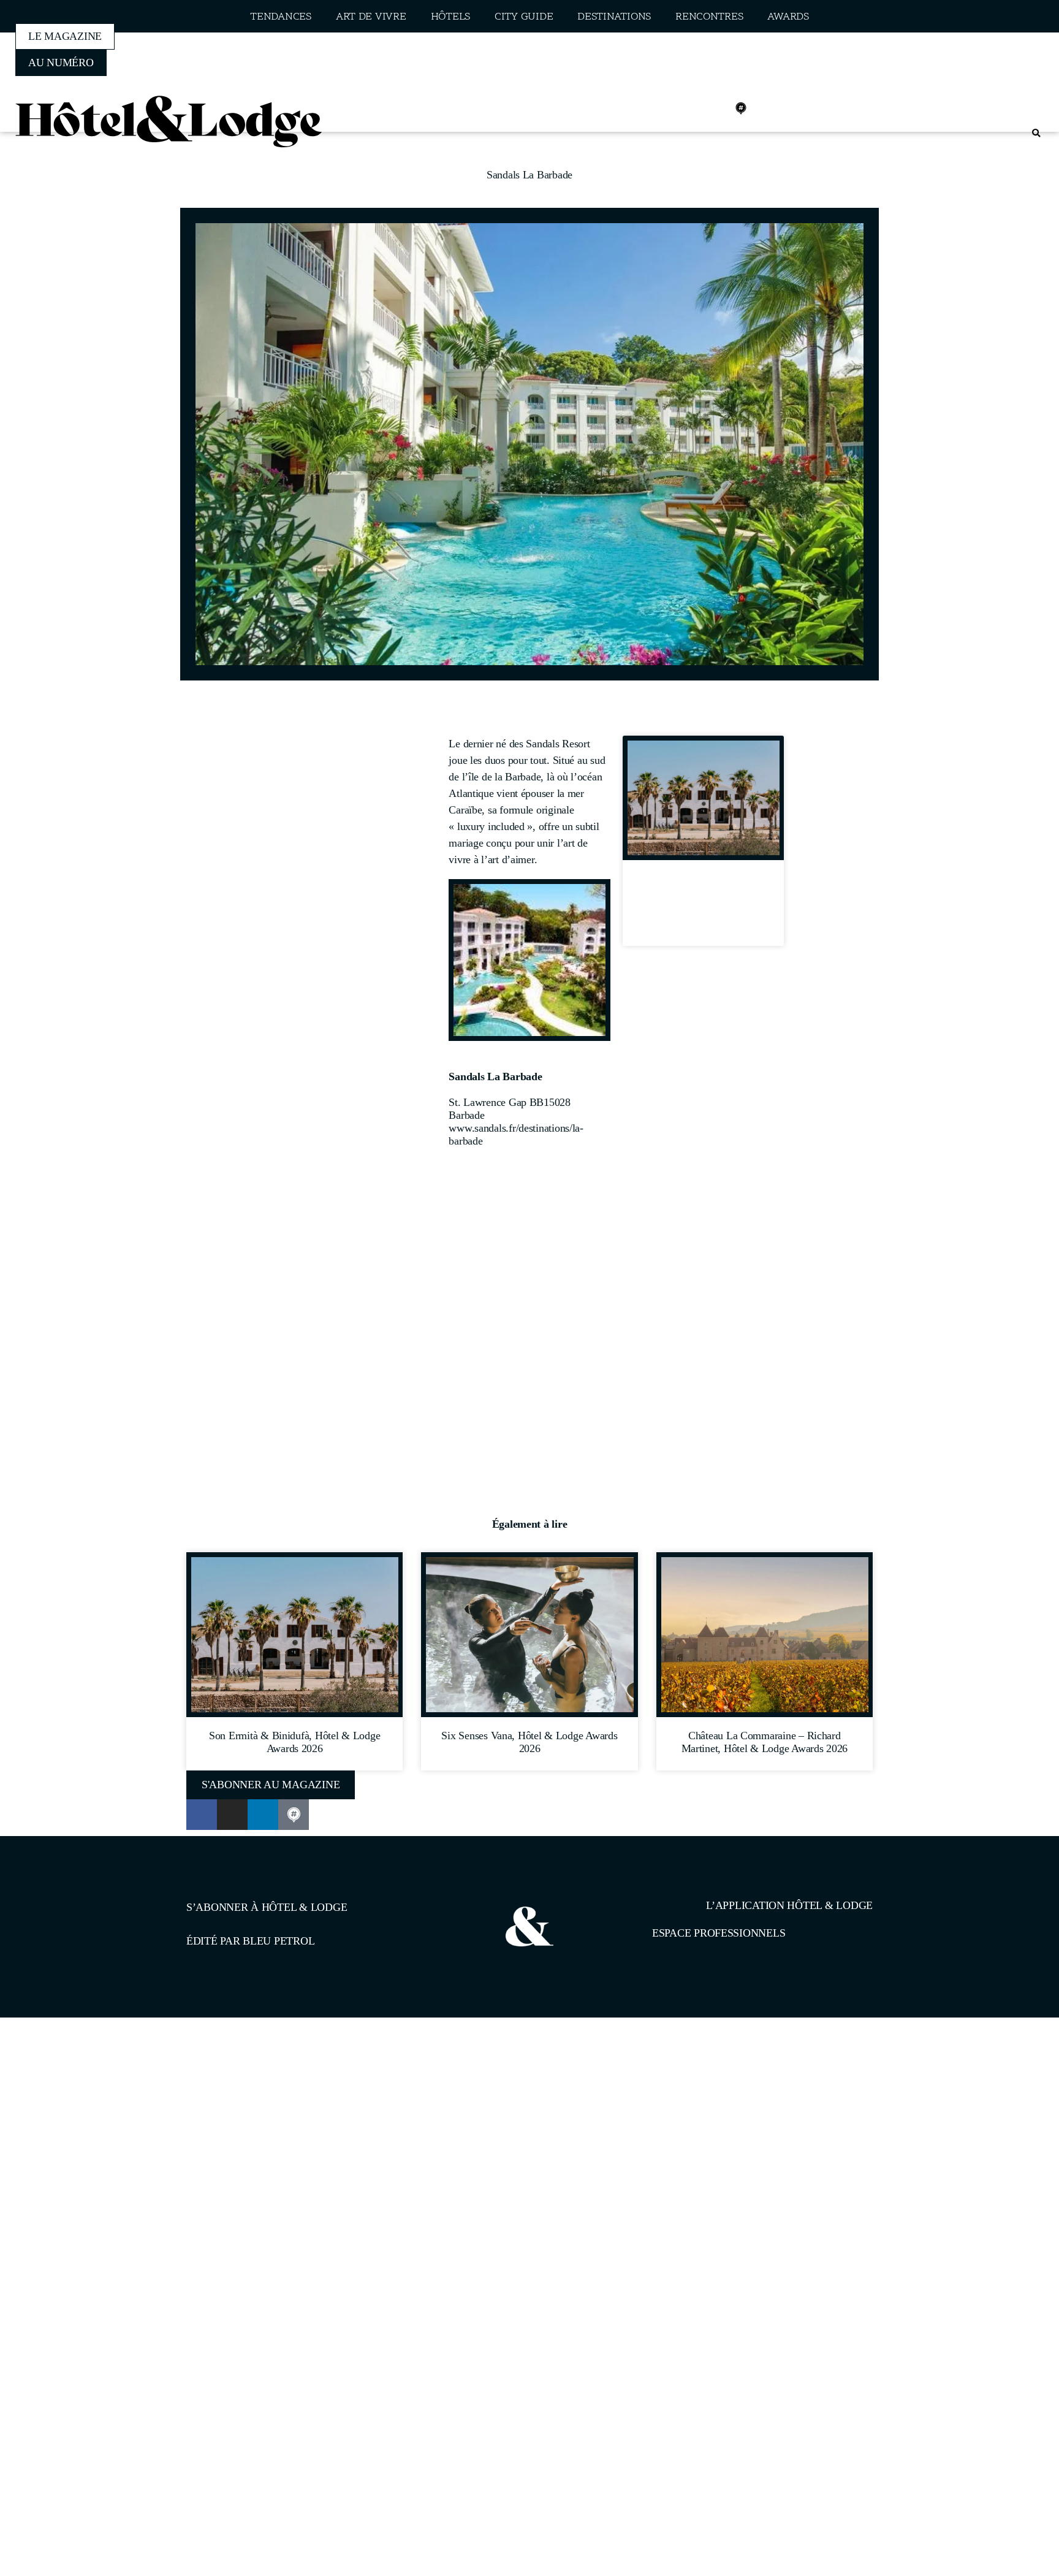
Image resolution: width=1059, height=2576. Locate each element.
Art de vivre (371, 17)
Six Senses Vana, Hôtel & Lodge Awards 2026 (529, 1742)
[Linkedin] (714, 109)
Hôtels (450, 17)
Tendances (281, 17)
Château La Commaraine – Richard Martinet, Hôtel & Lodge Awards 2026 (765, 1742)
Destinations (614, 17)
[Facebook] (660, 109)
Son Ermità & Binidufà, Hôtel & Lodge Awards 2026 (703, 907)
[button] (1036, 133)
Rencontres (709, 17)
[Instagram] (687, 109)
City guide (524, 17)
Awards (788, 17)
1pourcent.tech (265, 2081)
